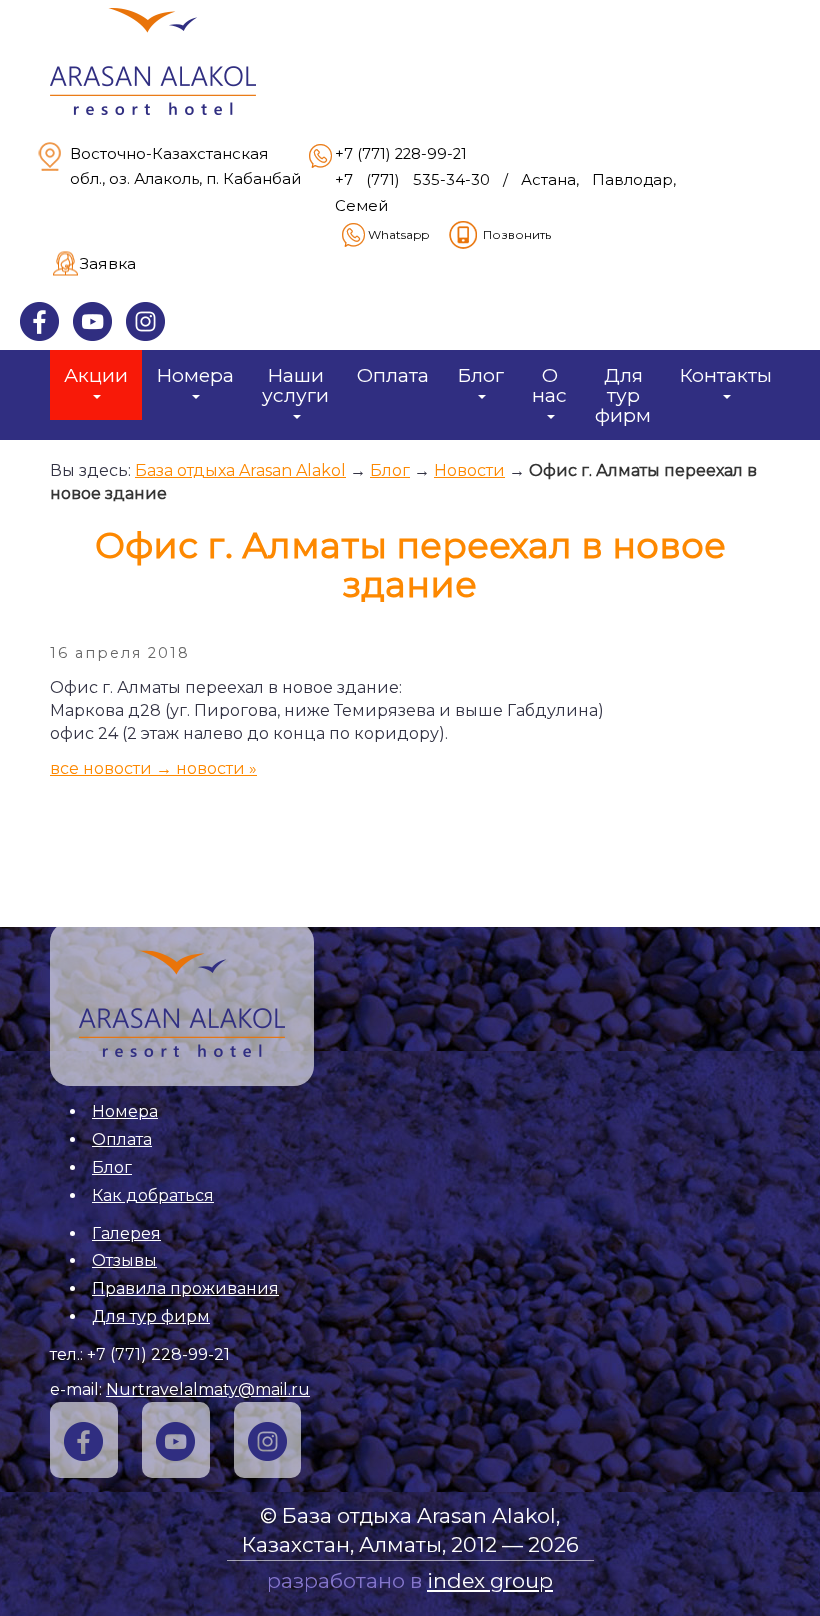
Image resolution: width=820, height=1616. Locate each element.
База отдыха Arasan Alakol (240, 470)
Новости (469, 470)
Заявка (108, 263)
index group (490, 1580)
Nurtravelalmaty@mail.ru (208, 1389)
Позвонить (517, 234)
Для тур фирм (623, 395)
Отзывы (124, 1260)
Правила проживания (185, 1288)
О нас (549, 385)
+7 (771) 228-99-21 (401, 154)
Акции (96, 375)
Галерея (126, 1233)
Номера (195, 375)
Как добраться (153, 1195)
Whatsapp (398, 234)
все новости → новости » (153, 768)
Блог (480, 375)
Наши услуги (295, 385)
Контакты (725, 375)
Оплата (393, 375)
